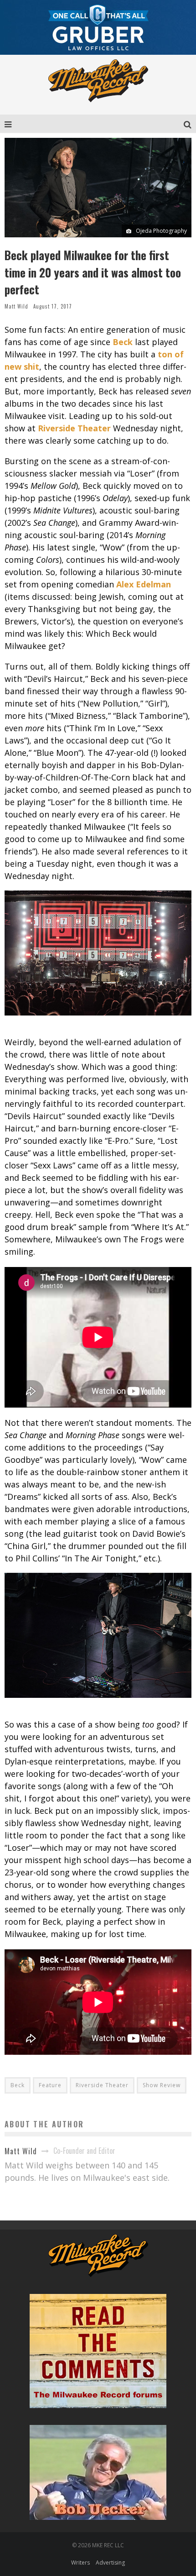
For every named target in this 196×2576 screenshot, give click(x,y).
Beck (18, 2085)
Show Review (162, 2085)
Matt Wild (16, 306)
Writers (80, 2563)
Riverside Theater (102, 2085)
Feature (50, 2085)
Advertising (110, 2563)
